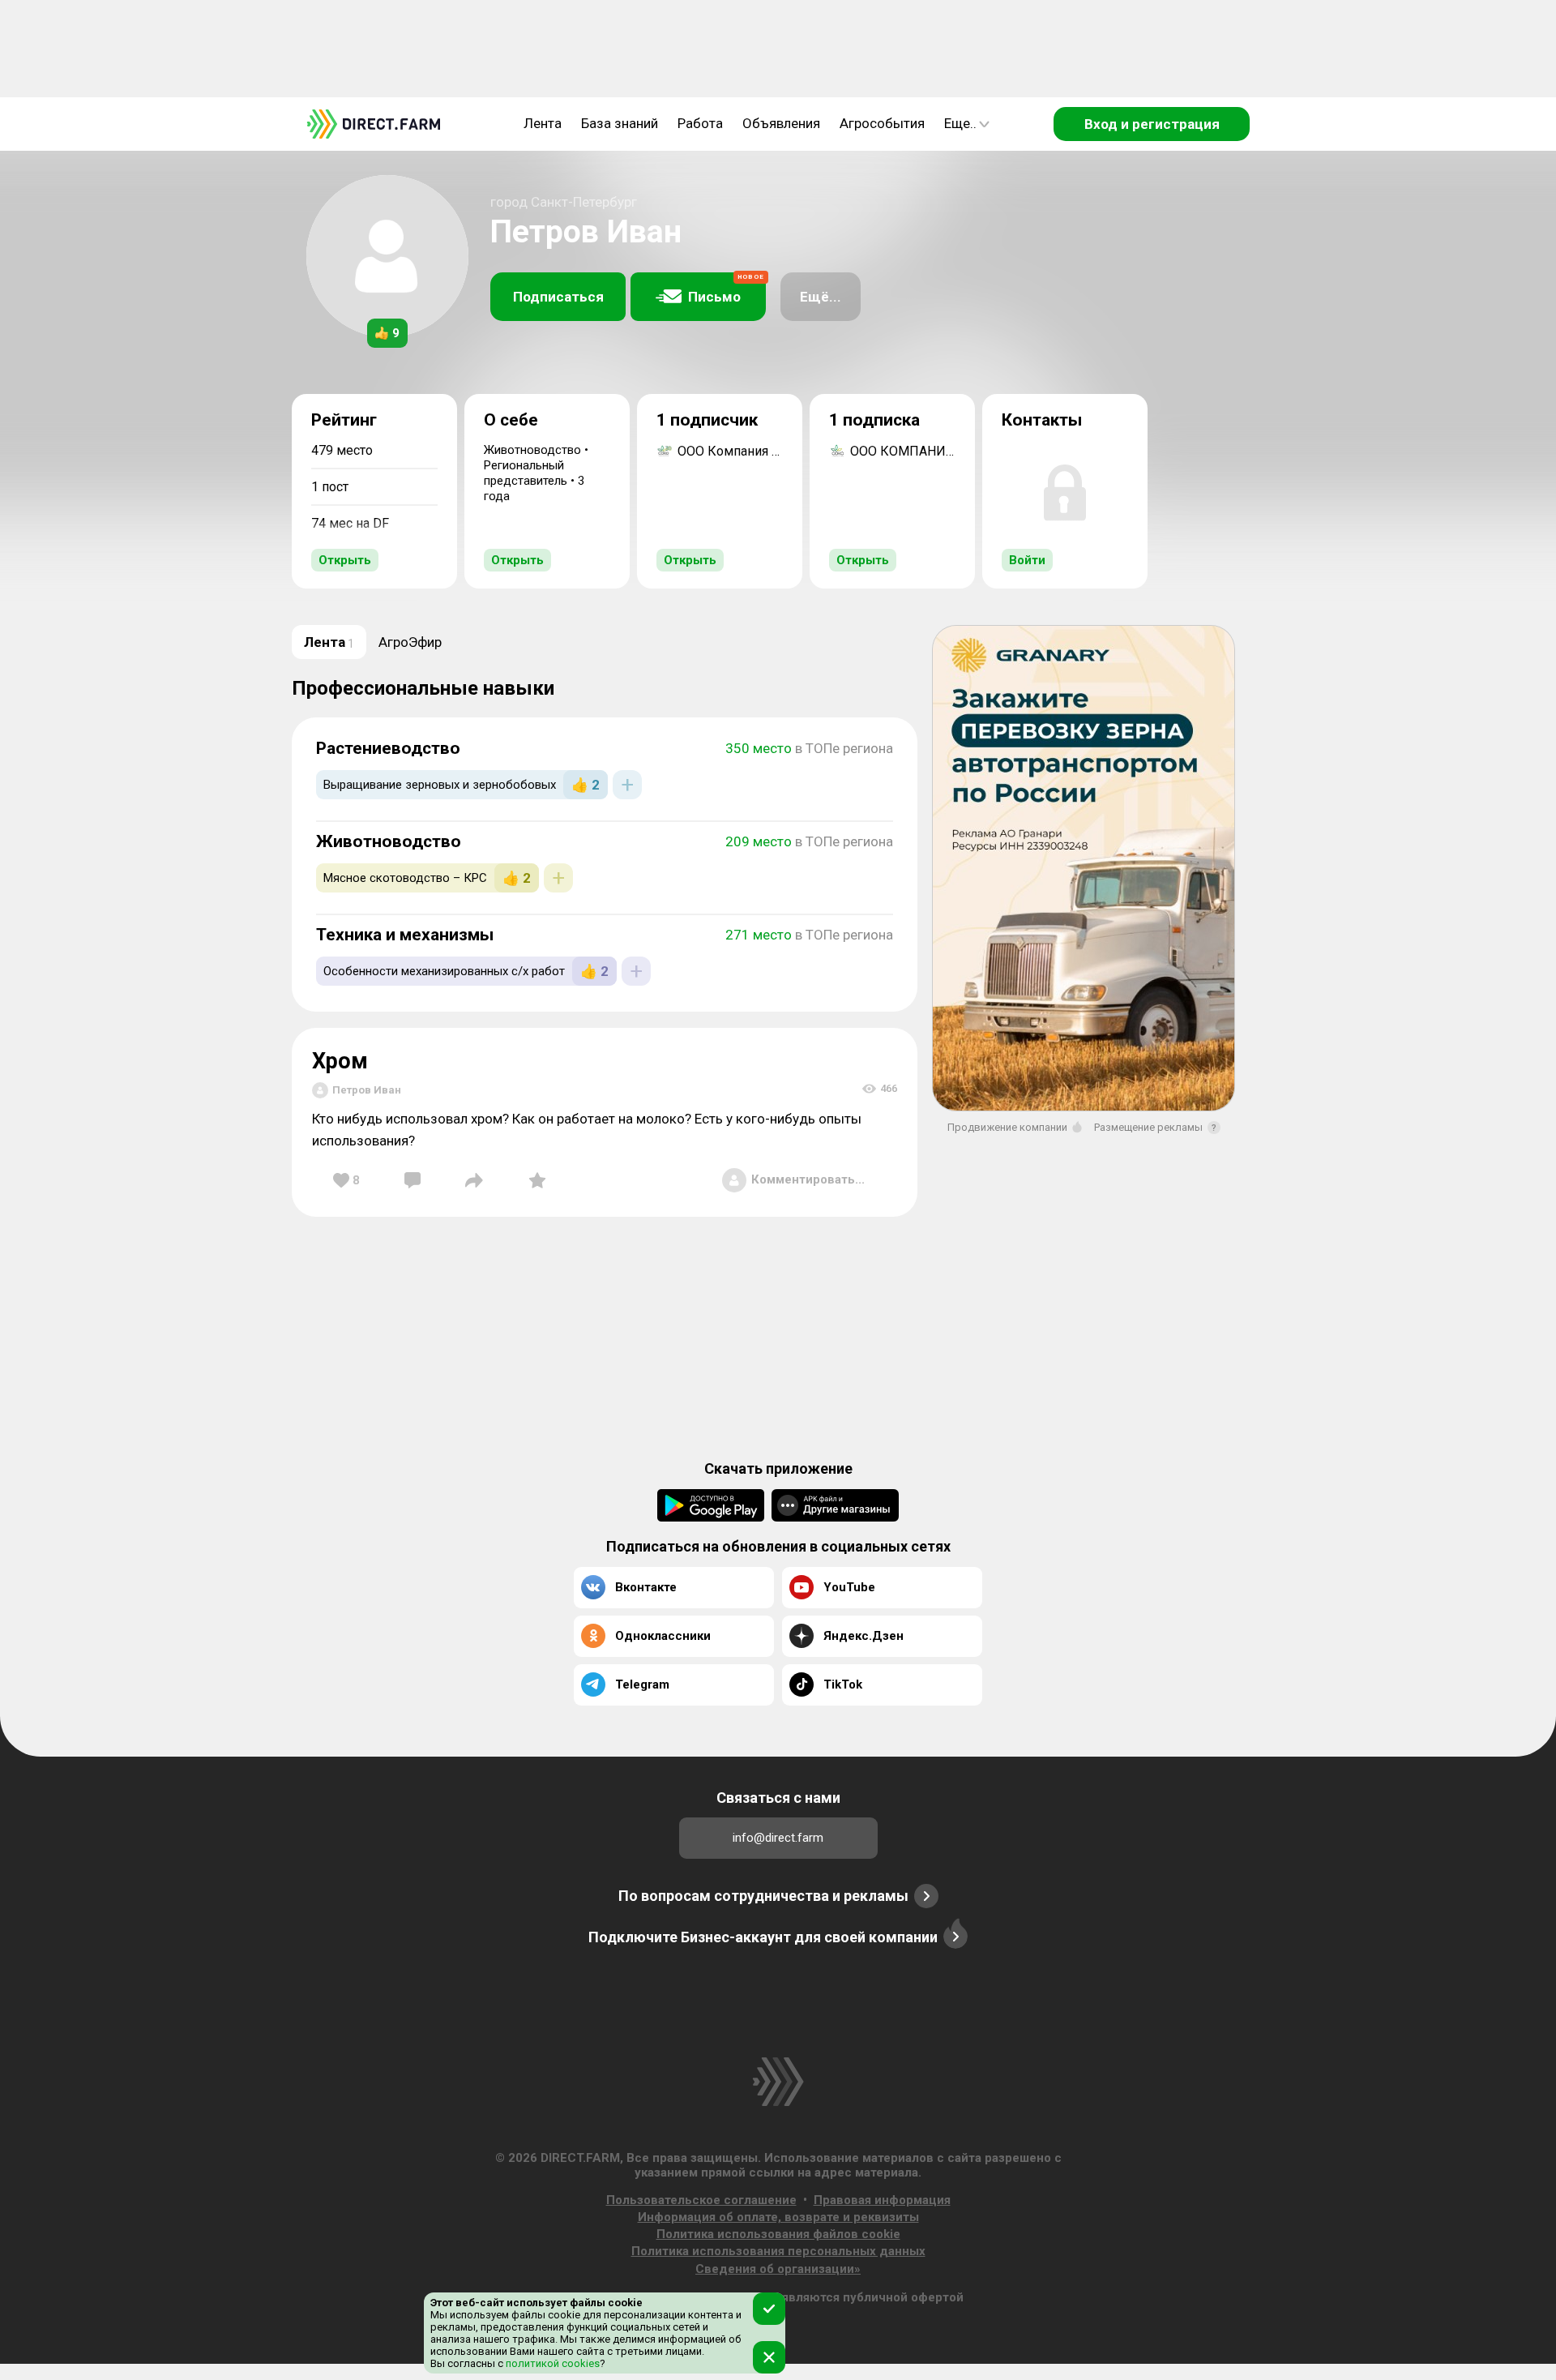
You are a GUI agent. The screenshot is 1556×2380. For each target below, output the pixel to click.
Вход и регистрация (1152, 124)
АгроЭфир (410, 642)
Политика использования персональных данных (778, 2251)
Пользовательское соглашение (701, 2200)
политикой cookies (551, 2363)
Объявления (781, 123)
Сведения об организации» (778, 2269)
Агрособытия (882, 123)
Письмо (726, 289)
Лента (543, 123)
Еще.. (960, 123)
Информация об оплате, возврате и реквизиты (778, 2217)
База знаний (620, 123)
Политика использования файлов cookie (778, 2234)
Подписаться (558, 297)
